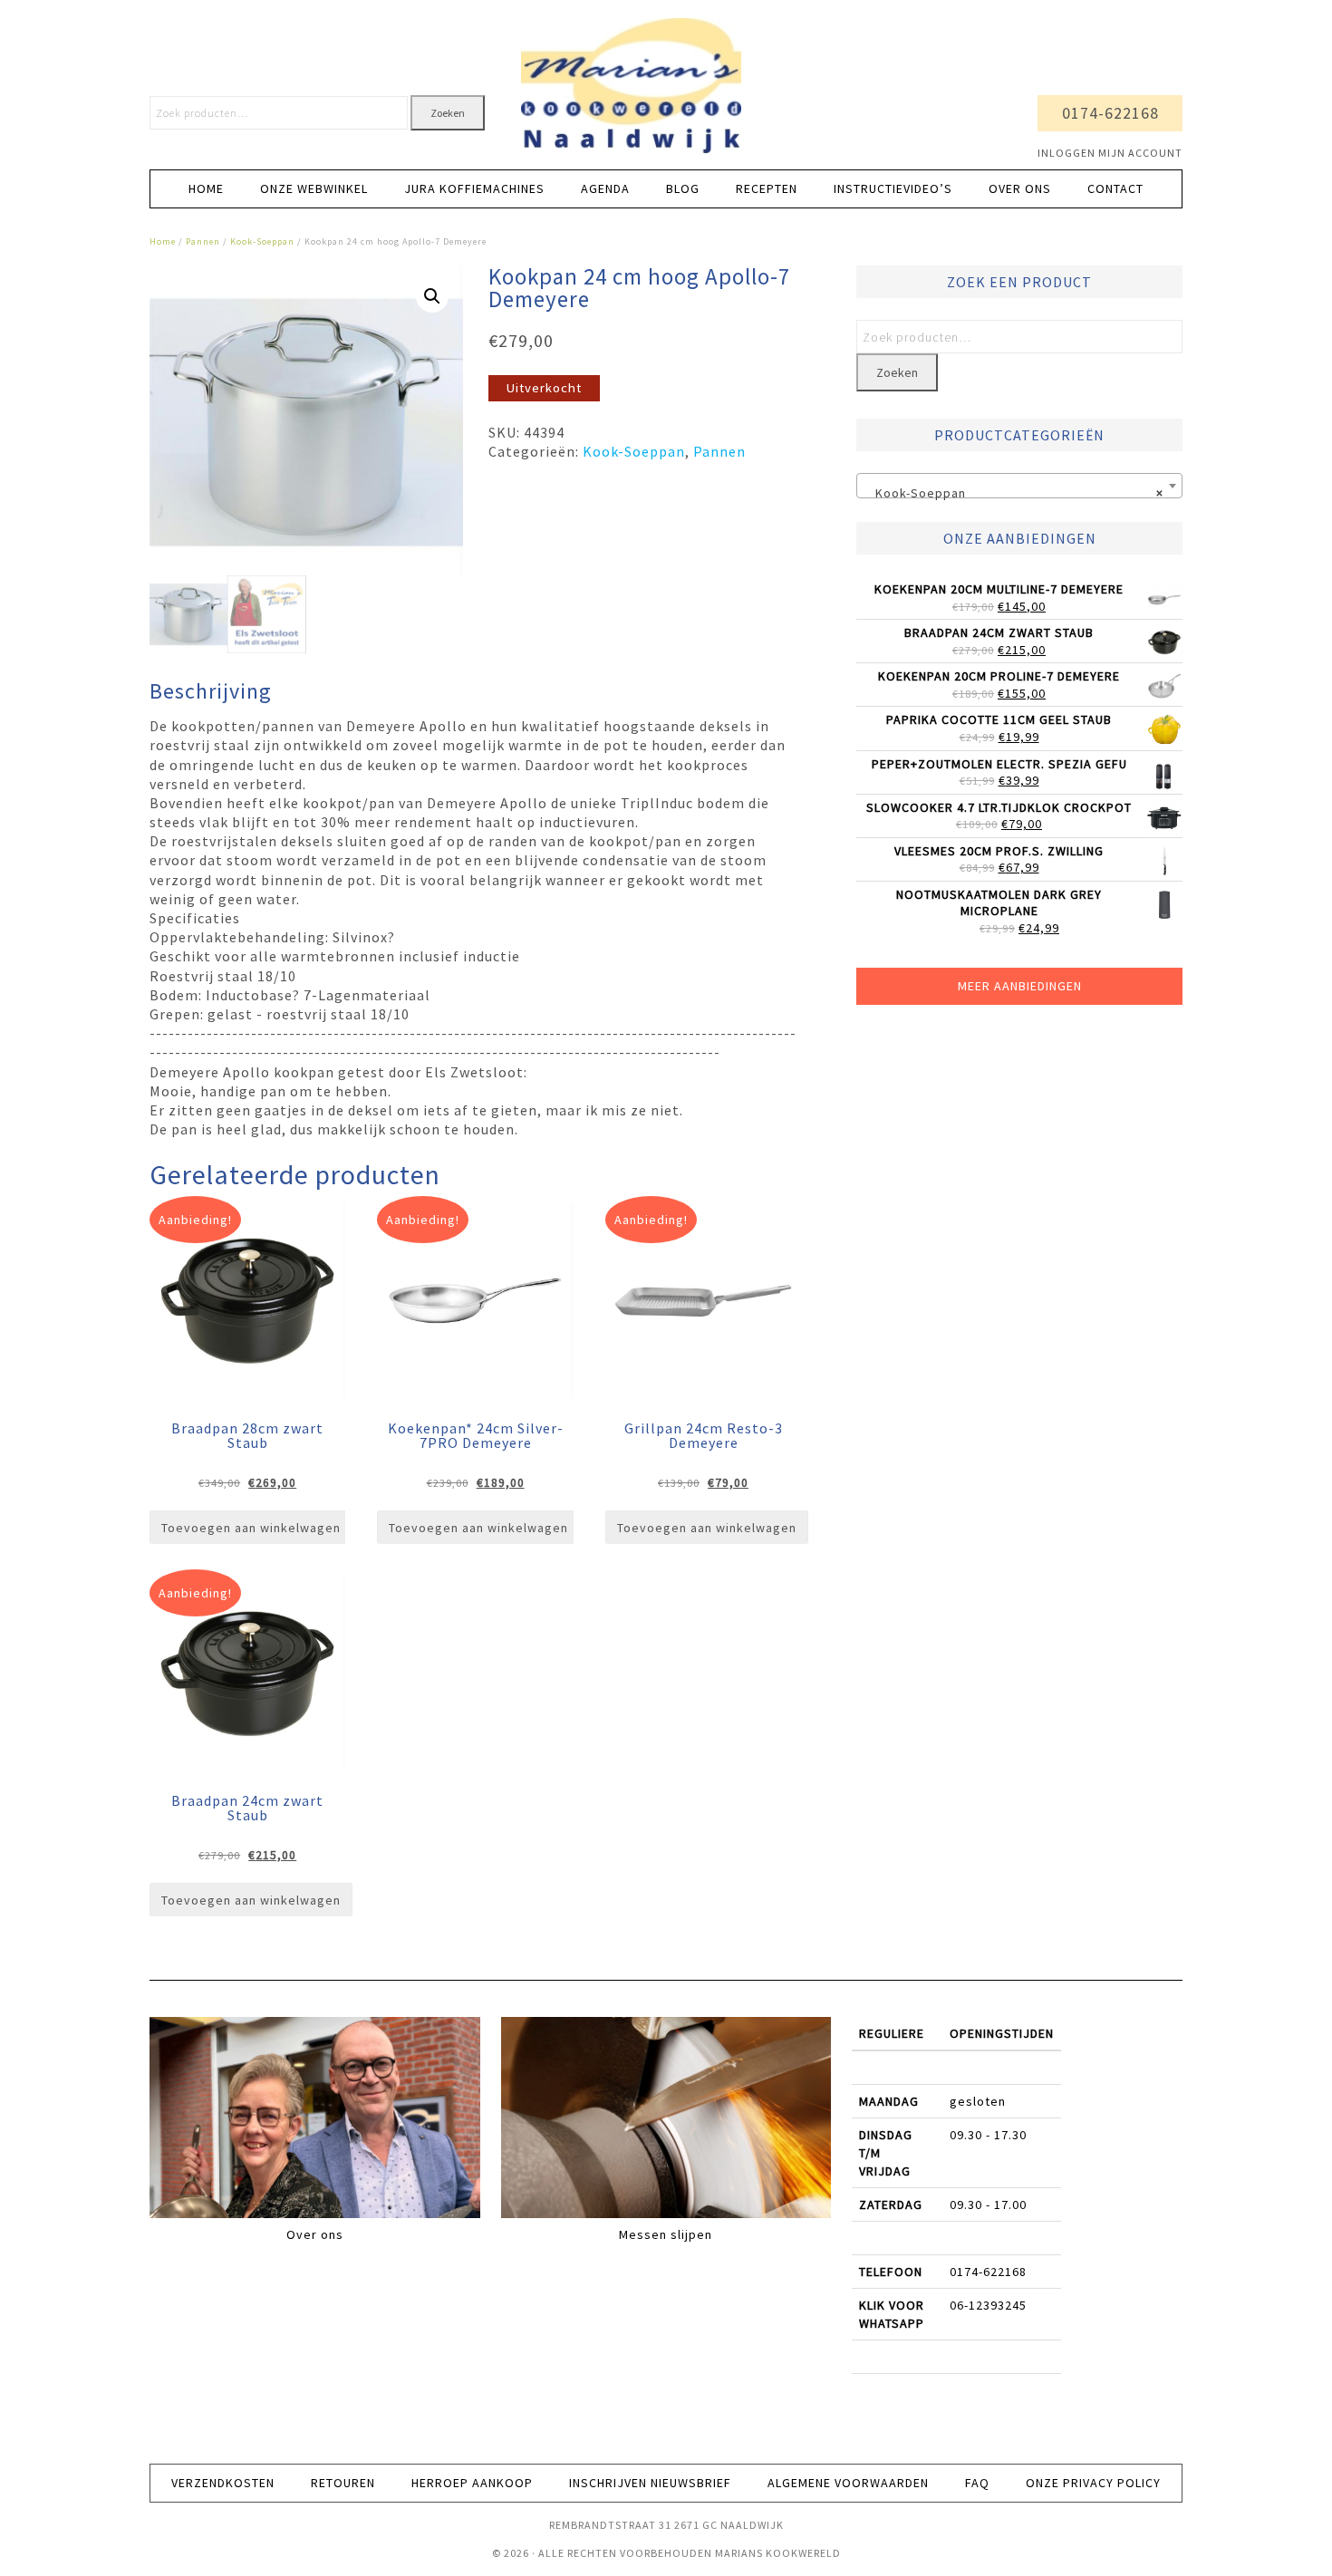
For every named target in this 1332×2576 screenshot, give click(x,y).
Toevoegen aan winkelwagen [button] (251, 1528)
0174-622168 (1110, 113)
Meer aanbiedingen (1020, 986)
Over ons (315, 2234)
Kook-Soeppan (262, 241)
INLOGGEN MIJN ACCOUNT (1110, 153)
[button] (432, 296)
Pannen (203, 241)
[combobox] (1019, 486)
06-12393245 (988, 2305)
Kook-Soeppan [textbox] (1014, 493)
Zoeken (448, 113)
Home (163, 241)
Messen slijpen (666, 2234)
